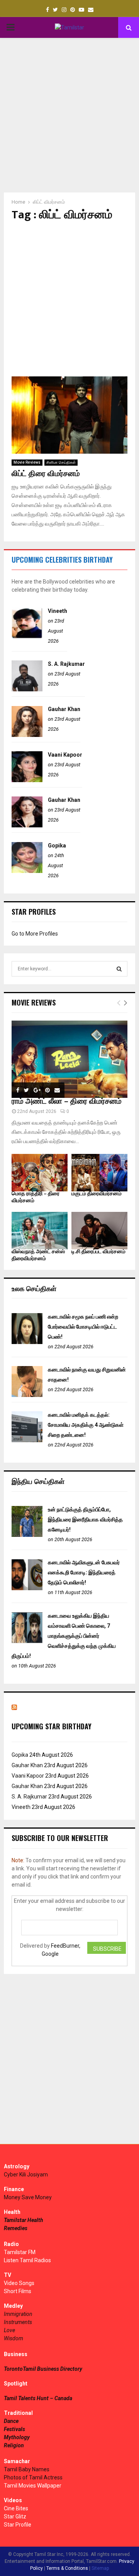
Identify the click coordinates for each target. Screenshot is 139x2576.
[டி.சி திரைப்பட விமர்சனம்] (99, 1231)
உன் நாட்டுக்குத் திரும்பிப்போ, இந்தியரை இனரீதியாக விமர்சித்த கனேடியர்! (85, 1519)
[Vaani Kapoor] (27, 780)
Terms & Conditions (67, 2568)
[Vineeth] (27, 636)
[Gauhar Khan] (27, 735)
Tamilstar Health (24, 2220)
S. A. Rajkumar (66, 664)
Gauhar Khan (64, 709)
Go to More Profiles (35, 934)
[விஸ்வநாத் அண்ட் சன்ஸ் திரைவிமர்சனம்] (40, 1231)
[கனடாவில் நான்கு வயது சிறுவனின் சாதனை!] (27, 1395)
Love (9, 2330)
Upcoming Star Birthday (52, 1726)
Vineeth (58, 611)
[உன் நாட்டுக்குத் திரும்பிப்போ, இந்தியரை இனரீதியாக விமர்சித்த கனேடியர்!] (27, 1535)
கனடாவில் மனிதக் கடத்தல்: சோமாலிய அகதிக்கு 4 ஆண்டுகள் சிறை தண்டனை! (86, 1425)
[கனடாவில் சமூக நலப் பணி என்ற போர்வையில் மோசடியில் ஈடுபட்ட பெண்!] (27, 1342)
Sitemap (100, 2568)
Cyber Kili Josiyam (26, 2174)
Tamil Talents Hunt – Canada (38, 2398)
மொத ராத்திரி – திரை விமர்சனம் (36, 1197)
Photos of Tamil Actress (33, 2477)
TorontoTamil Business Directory (43, 2369)
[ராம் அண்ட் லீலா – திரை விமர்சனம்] (69, 1059)
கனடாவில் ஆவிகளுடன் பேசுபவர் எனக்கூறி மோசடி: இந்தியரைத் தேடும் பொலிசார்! (84, 1572)
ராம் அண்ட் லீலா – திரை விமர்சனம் (67, 1101)
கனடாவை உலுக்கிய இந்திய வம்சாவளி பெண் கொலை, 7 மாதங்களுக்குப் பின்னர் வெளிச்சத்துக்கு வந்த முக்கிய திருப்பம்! (64, 1636)
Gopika (57, 846)
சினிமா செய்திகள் (61, 462)
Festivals (14, 2429)
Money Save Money (28, 2197)
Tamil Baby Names (27, 2469)
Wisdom (14, 2338)
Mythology (17, 2437)
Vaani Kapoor (65, 755)
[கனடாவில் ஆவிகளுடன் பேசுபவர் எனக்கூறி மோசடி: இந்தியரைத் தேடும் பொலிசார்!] (27, 1588)
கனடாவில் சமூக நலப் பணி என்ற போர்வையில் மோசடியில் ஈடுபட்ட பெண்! (83, 1327)
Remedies (16, 2228)
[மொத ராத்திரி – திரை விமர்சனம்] (40, 1173)
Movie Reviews (27, 462)
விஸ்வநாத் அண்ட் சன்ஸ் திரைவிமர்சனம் (38, 1255)
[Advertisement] (69, 115)
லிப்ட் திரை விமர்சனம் (46, 474)
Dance (11, 2421)
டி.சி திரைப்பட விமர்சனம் (98, 1251)
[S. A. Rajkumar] (27, 689)
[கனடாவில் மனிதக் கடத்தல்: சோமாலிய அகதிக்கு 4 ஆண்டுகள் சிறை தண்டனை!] (27, 1440)
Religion (14, 2445)
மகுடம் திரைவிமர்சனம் (97, 1194)
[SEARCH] (119, 969)
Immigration (18, 2314)
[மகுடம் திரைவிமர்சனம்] (99, 1173)
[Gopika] (27, 871)
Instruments (18, 2322)
